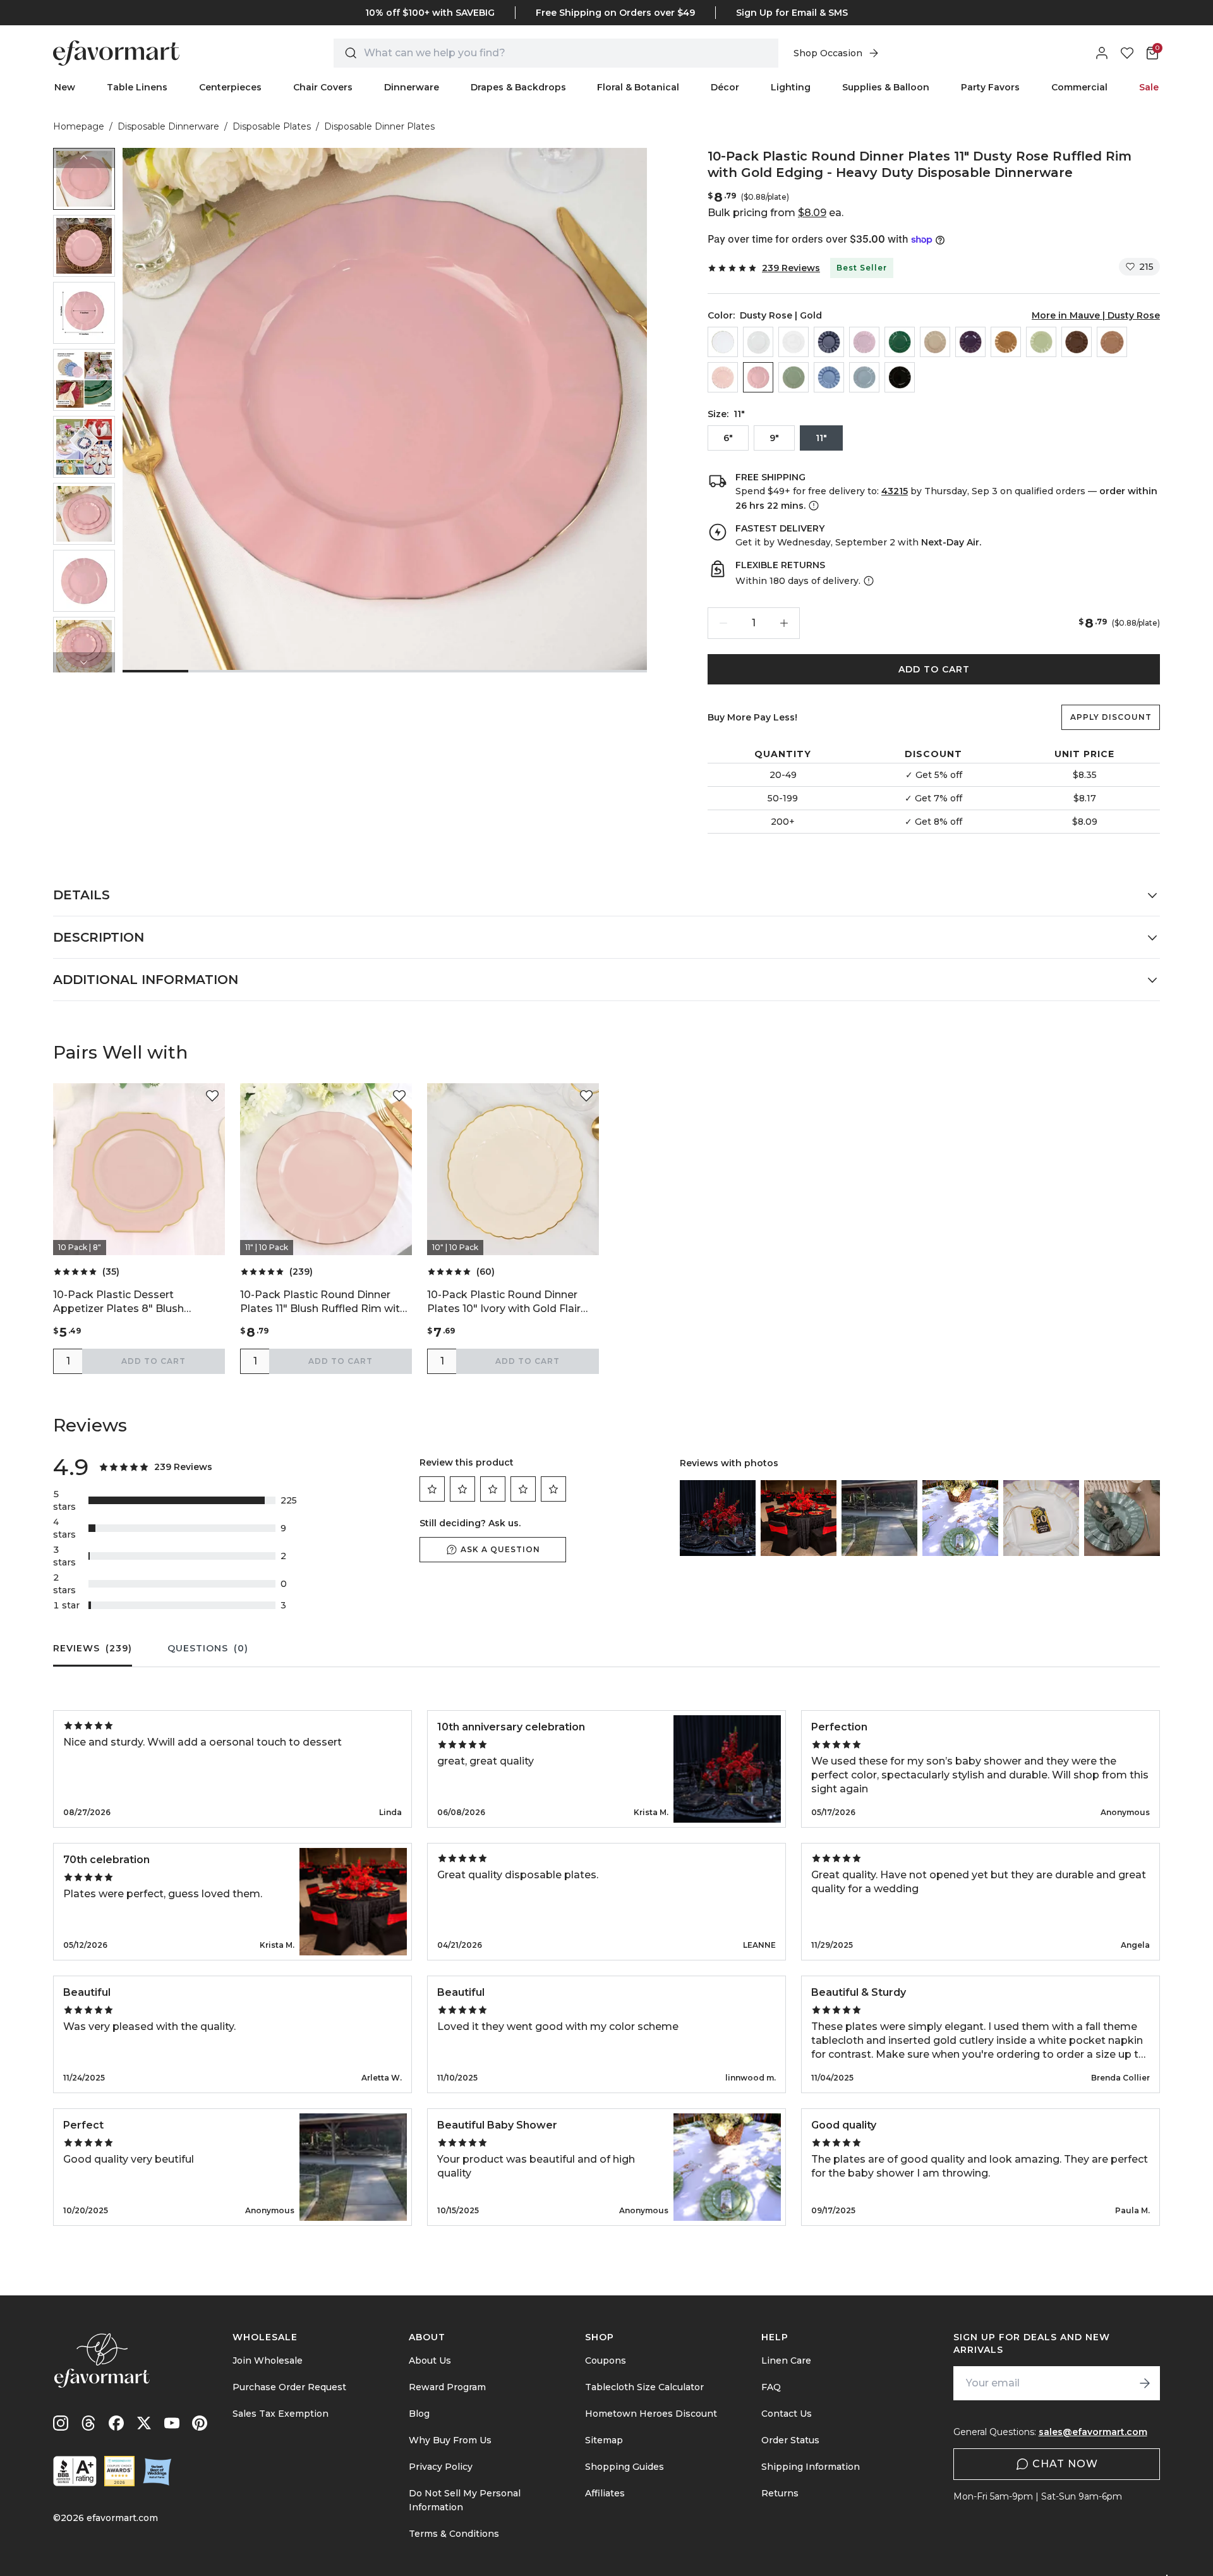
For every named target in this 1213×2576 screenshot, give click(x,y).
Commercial (1079, 87)
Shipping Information (811, 2467)
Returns (780, 2493)
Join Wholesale (268, 2360)
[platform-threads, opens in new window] (88, 2423)
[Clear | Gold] (723, 342)
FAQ (771, 2387)
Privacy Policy (441, 2467)
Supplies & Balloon (886, 87)
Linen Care (786, 2360)
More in (1096, 315)
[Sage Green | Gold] (1041, 342)
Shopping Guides (625, 2467)
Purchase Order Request (289, 2387)
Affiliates (605, 2493)
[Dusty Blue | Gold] (864, 377)
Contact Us (787, 2414)
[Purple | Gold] (970, 342)
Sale (1149, 87)
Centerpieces (230, 87)
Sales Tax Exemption (281, 2414)
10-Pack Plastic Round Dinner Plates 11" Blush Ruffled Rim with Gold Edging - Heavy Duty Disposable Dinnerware (323, 1302)
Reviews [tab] (93, 1648)
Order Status (790, 2440)
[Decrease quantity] (723, 623)
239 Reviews (791, 268)
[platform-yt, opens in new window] (172, 2423)
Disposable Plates (272, 126)
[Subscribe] (1145, 2383)
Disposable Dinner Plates (379, 126)
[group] (84, 179)
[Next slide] (84, 662)
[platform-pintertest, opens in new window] (200, 2423)
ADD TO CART (934, 669)
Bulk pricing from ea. (775, 213)
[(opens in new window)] (75, 2471)
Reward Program (447, 2387)
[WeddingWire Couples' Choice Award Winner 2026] (119, 2471)
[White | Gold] (794, 342)
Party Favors (990, 87)
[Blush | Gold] (723, 377)
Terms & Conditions (454, 2534)
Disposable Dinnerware (168, 126)
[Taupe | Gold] (935, 342)
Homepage (79, 126)
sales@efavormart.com (1093, 2432)
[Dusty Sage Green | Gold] (794, 377)
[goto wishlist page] (1127, 53)
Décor (725, 87)
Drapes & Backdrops (518, 87)
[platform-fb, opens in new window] (116, 2423)
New (65, 87)
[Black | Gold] (900, 377)
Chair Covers (323, 87)
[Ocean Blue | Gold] (829, 377)
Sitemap (604, 2440)
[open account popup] (1102, 53)
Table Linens (137, 87)
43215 (895, 491)
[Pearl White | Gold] (758, 342)
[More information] (812, 506)
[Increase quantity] (784, 623)
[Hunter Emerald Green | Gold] (900, 342)
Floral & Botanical (638, 87)
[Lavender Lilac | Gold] (864, 342)
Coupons (606, 2360)
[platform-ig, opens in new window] (61, 2423)
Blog (419, 2414)
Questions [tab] (208, 1648)
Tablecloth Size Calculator (644, 2387)
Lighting (791, 87)
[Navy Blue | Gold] (829, 342)
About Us (430, 2360)
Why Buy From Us (450, 2440)
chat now (1065, 2464)
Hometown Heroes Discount (651, 2414)
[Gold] (1006, 342)
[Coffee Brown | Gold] (1112, 342)
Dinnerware (412, 87)
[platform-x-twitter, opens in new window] (144, 2423)
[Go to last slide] (84, 158)
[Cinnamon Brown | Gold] (1077, 342)
